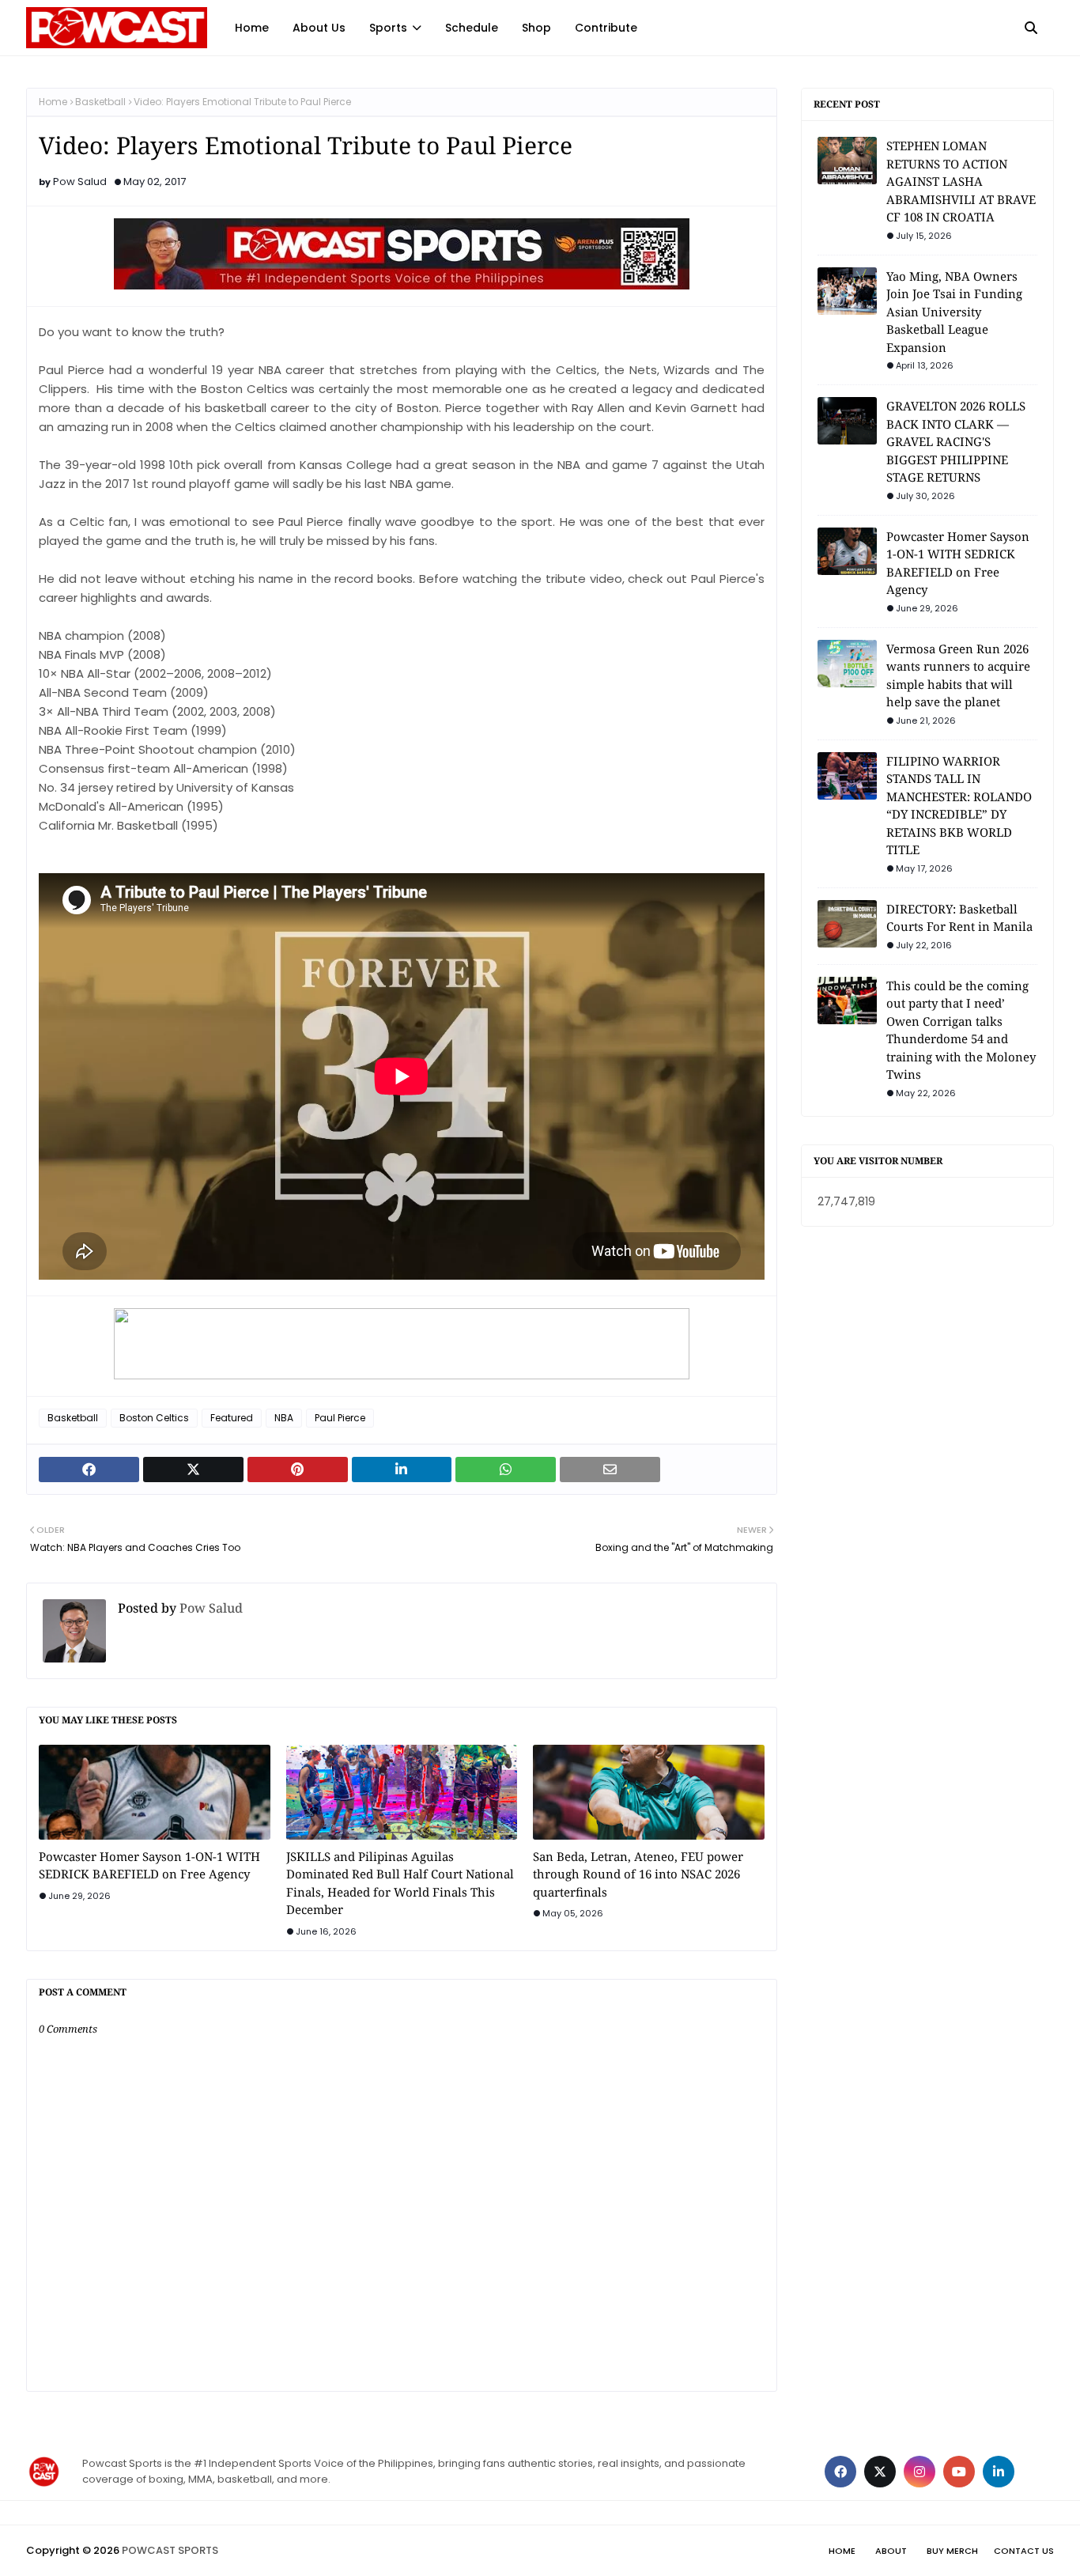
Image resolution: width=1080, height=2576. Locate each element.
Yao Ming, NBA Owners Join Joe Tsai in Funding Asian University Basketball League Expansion (954, 312)
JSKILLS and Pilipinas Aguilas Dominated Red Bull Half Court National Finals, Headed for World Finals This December (400, 1883)
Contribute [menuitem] (606, 28)
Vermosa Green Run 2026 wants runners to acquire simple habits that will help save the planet (958, 675)
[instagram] (920, 2472)
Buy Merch (952, 2551)
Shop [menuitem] (536, 28)
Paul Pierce (340, 1418)
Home (53, 102)
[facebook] (840, 2472)
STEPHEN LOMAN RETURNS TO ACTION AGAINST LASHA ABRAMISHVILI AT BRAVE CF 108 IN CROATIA (961, 181)
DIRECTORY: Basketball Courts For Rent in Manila (959, 918)
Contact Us (1024, 2551)
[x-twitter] (880, 2472)
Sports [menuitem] (388, 28)
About (891, 2551)
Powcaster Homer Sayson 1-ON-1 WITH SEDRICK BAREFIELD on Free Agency (149, 1865)
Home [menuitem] (252, 28)
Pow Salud (80, 182)
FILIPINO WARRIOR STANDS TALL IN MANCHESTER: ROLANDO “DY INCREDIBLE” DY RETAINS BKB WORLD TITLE (959, 806)
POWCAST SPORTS (170, 2550)
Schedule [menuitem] (472, 28)
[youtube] (959, 2472)
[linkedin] (999, 2472)
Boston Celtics (154, 1418)
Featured (232, 1418)
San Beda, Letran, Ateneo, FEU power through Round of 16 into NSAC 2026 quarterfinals (638, 1874)
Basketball (100, 102)
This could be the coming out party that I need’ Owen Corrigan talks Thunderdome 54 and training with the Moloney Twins (961, 1030)
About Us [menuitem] (319, 28)
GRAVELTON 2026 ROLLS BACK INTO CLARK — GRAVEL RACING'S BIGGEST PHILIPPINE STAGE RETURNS (956, 441)
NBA (284, 1418)
